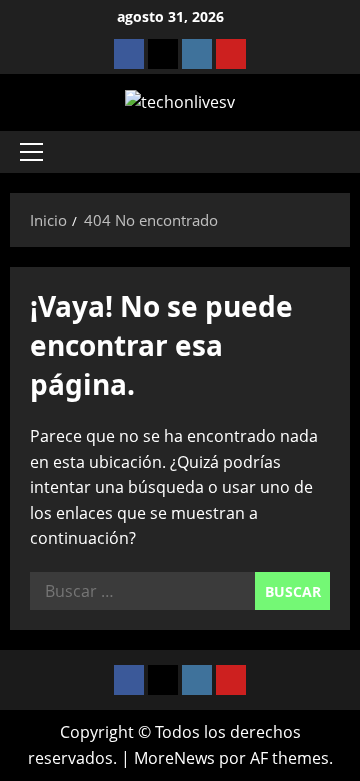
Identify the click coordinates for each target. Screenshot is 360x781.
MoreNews (174, 758)
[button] (31, 152)
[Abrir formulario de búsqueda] (325, 152)
